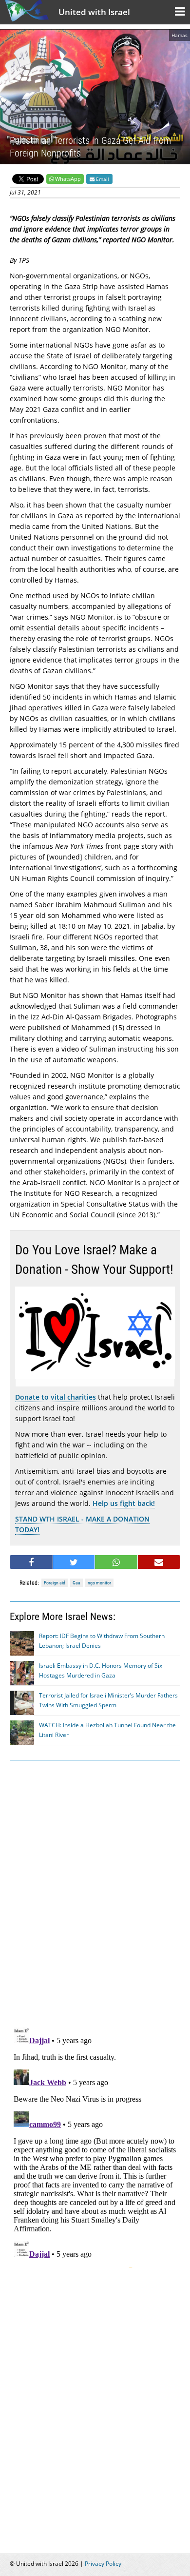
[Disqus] (95, 2146)
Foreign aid (55, 1583)
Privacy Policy (103, 2564)
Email (102, 179)
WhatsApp (68, 179)
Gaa (76, 1583)
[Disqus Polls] (95, 1892)
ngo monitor (99, 1583)
